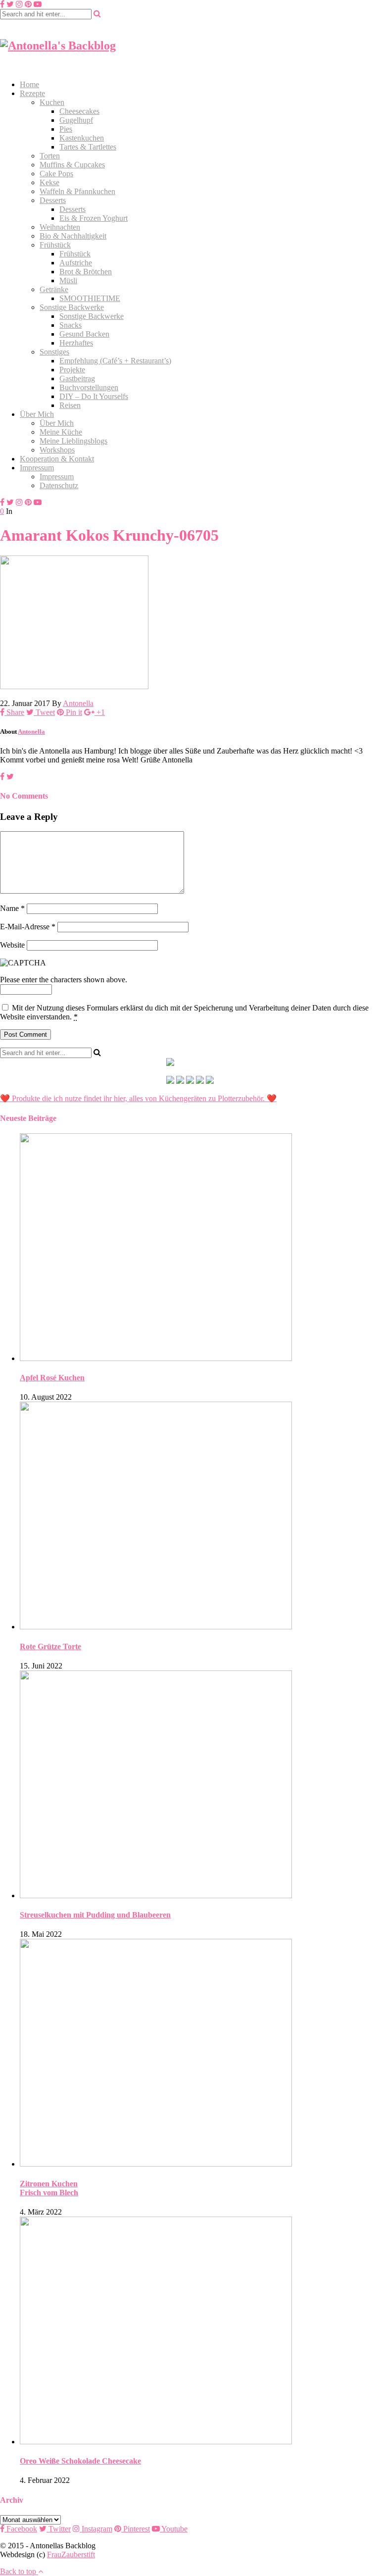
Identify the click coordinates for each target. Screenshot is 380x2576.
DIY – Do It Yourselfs (94, 396)
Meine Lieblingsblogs (73, 441)
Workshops (57, 450)
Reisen (70, 405)
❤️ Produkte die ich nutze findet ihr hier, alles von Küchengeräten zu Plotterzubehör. (132, 1098)
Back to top (19, 2571)
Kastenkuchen (82, 138)
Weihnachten (60, 227)
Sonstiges (54, 352)
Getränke (54, 289)
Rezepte (32, 93)
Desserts (53, 200)
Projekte (72, 370)
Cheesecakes (79, 111)
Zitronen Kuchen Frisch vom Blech (49, 2188)
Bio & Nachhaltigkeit (73, 236)
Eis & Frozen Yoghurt (94, 218)
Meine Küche (61, 432)
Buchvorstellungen (89, 387)
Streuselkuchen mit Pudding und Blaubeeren (95, 1915)
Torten (50, 156)
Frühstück (55, 245)
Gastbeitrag (77, 379)
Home (29, 84)
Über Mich (37, 414)
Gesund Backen (84, 334)
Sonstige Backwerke (72, 307)
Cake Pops (56, 174)
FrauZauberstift (71, 2554)
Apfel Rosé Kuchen (52, 1378)
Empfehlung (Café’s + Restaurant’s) (115, 361)
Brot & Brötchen (86, 272)
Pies (66, 129)
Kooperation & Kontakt (57, 459)
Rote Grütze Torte (50, 1646)
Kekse (49, 182)
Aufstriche (76, 263)
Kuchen (52, 102)
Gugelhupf (76, 120)
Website (12, 945)
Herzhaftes (76, 343)
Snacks (71, 325)
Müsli (68, 280)
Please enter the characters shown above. (64, 980)
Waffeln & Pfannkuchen (77, 191)
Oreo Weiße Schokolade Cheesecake (80, 2461)
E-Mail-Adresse (28, 927)
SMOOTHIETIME (90, 298)
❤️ (271, 1098)
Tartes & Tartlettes (88, 147)
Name (12, 908)
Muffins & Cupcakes (72, 165)
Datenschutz (59, 485)
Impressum (37, 468)
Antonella (78, 703)
